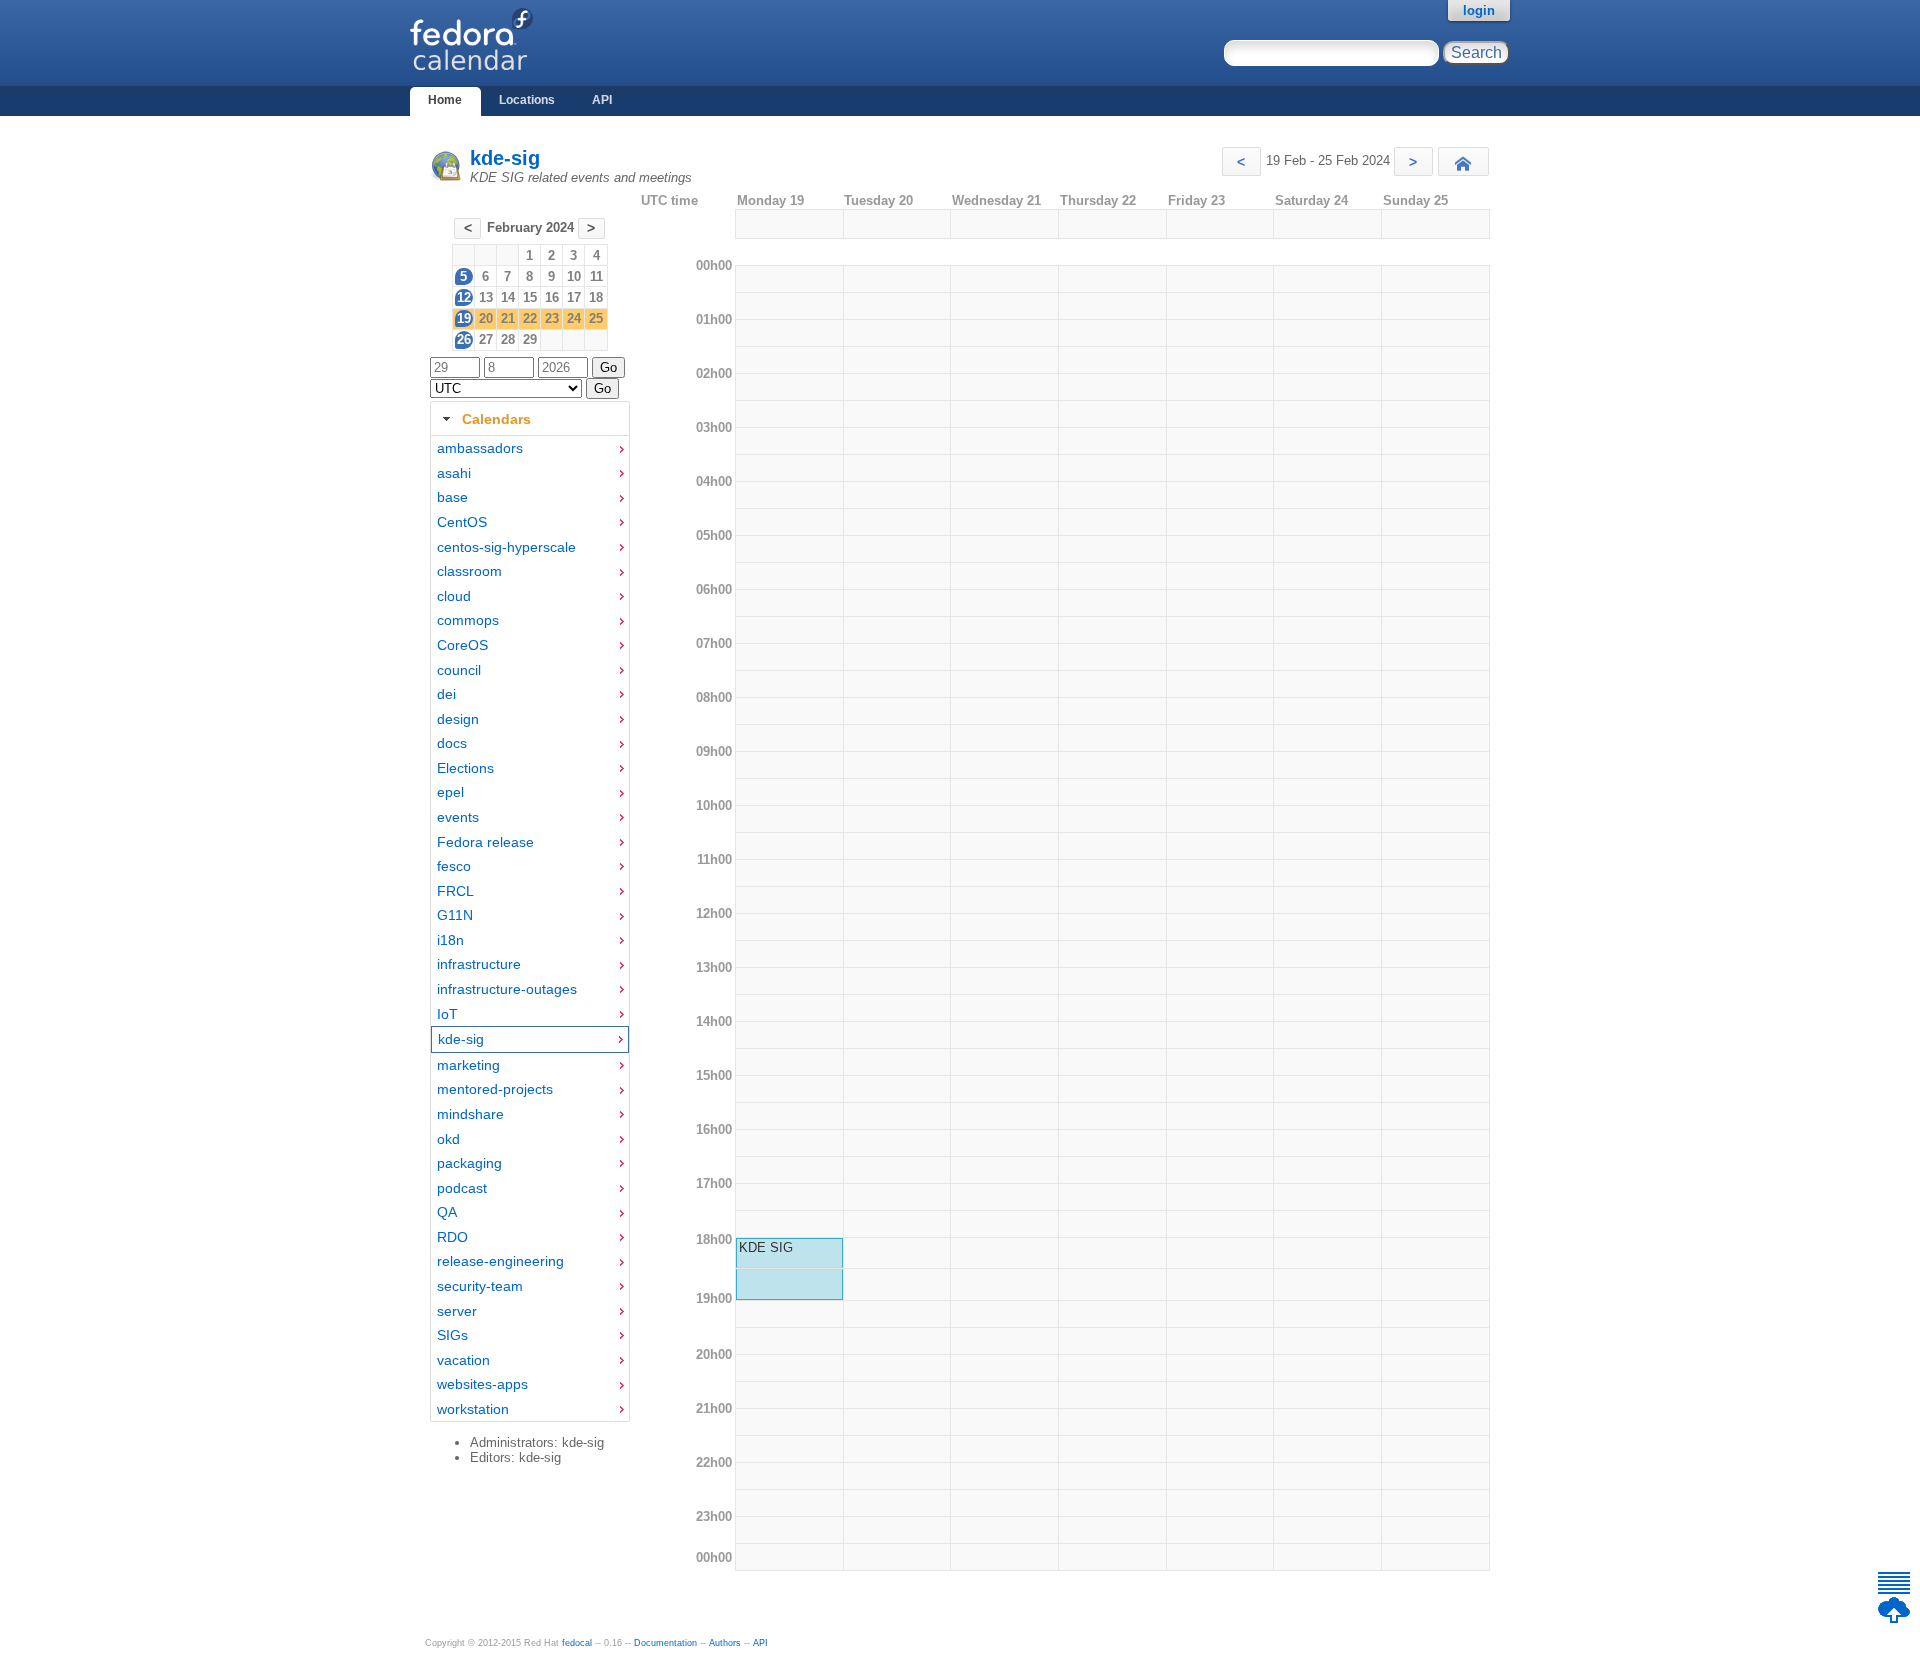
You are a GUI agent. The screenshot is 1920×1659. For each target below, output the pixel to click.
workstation (473, 1409)
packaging (469, 1163)
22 (530, 318)
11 (596, 276)
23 (552, 318)
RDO (452, 1237)
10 (574, 276)
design (458, 719)
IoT (447, 1014)
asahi (454, 473)
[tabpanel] (530, 929)
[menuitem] (530, 448)
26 (464, 339)
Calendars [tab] (496, 419)
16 (552, 297)
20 (486, 318)
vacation (463, 1360)
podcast (462, 1188)
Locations (527, 100)
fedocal (577, 1643)
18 (596, 297)
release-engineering (500, 1261)
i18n (450, 940)
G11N (455, 915)
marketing (468, 1065)
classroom (469, 571)
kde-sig (505, 158)
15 (530, 297)
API (602, 100)
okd (448, 1139)
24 (574, 318)
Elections (465, 768)
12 (464, 297)
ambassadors (480, 448)
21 (508, 318)
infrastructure (479, 964)
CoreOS (462, 645)
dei (446, 694)
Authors (725, 1643)
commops (468, 620)
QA (447, 1212)
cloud (454, 596)
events (458, 817)
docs (452, 743)
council (459, 670)
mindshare (470, 1114)
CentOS (462, 522)
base (452, 497)
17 (574, 297)
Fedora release (485, 842)
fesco (454, 866)
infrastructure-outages (507, 989)
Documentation (665, 1643)
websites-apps (482, 1384)
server (457, 1311)
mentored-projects (495, 1089)
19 (464, 318)
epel (450, 792)
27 (486, 339)
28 (508, 339)
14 (508, 297)
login (1479, 10)
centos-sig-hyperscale (506, 547)
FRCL (455, 891)
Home (445, 100)
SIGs (452, 1335)
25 (596, 318)
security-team (480, 1286)
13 (486, 297)
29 (530, 339)
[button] (1241, 161)
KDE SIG (766, 1247)
